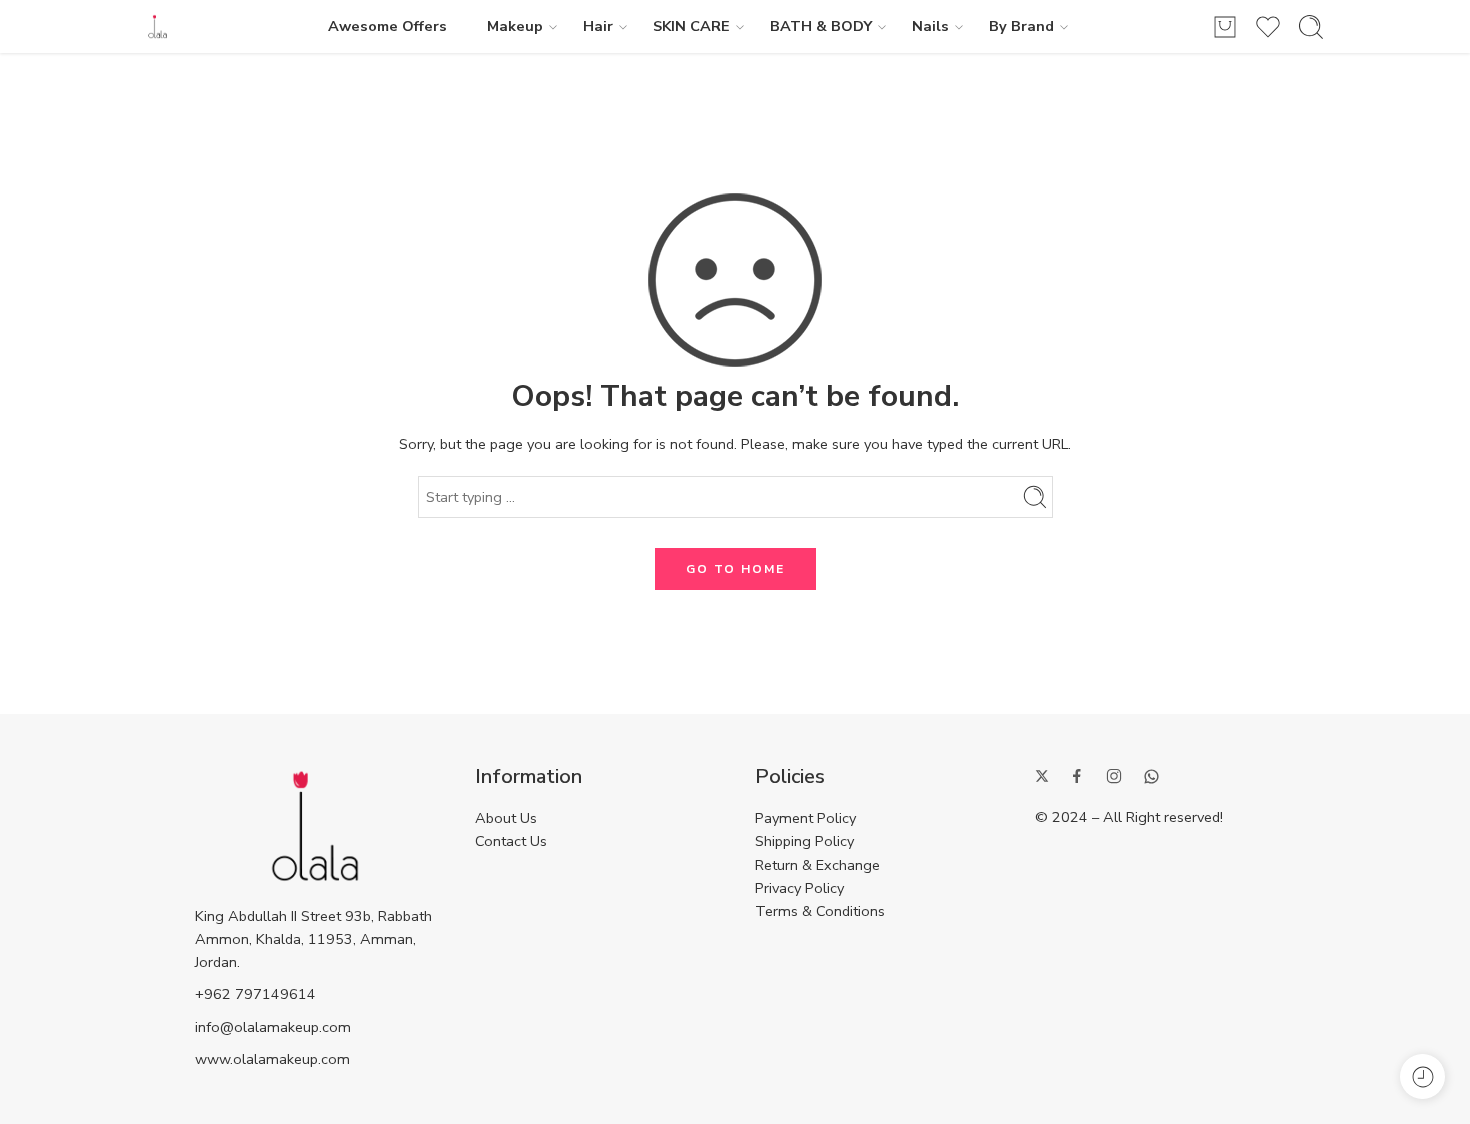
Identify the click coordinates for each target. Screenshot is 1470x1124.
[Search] (1311, 27)
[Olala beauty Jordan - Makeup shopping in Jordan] (157, 26)
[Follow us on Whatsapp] (1151, 776)
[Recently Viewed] (1422, 1076)
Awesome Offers (387, 26)
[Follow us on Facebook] (1077, 776)
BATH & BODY (821, 26)
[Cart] (1225, 27)
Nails (930, 26)
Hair (598, 26)
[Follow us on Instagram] (1114, 776)
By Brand (1021, 26)
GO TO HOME (735, 569)
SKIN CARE (691, 26)
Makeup (515, 26)
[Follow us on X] (1042, 776)
